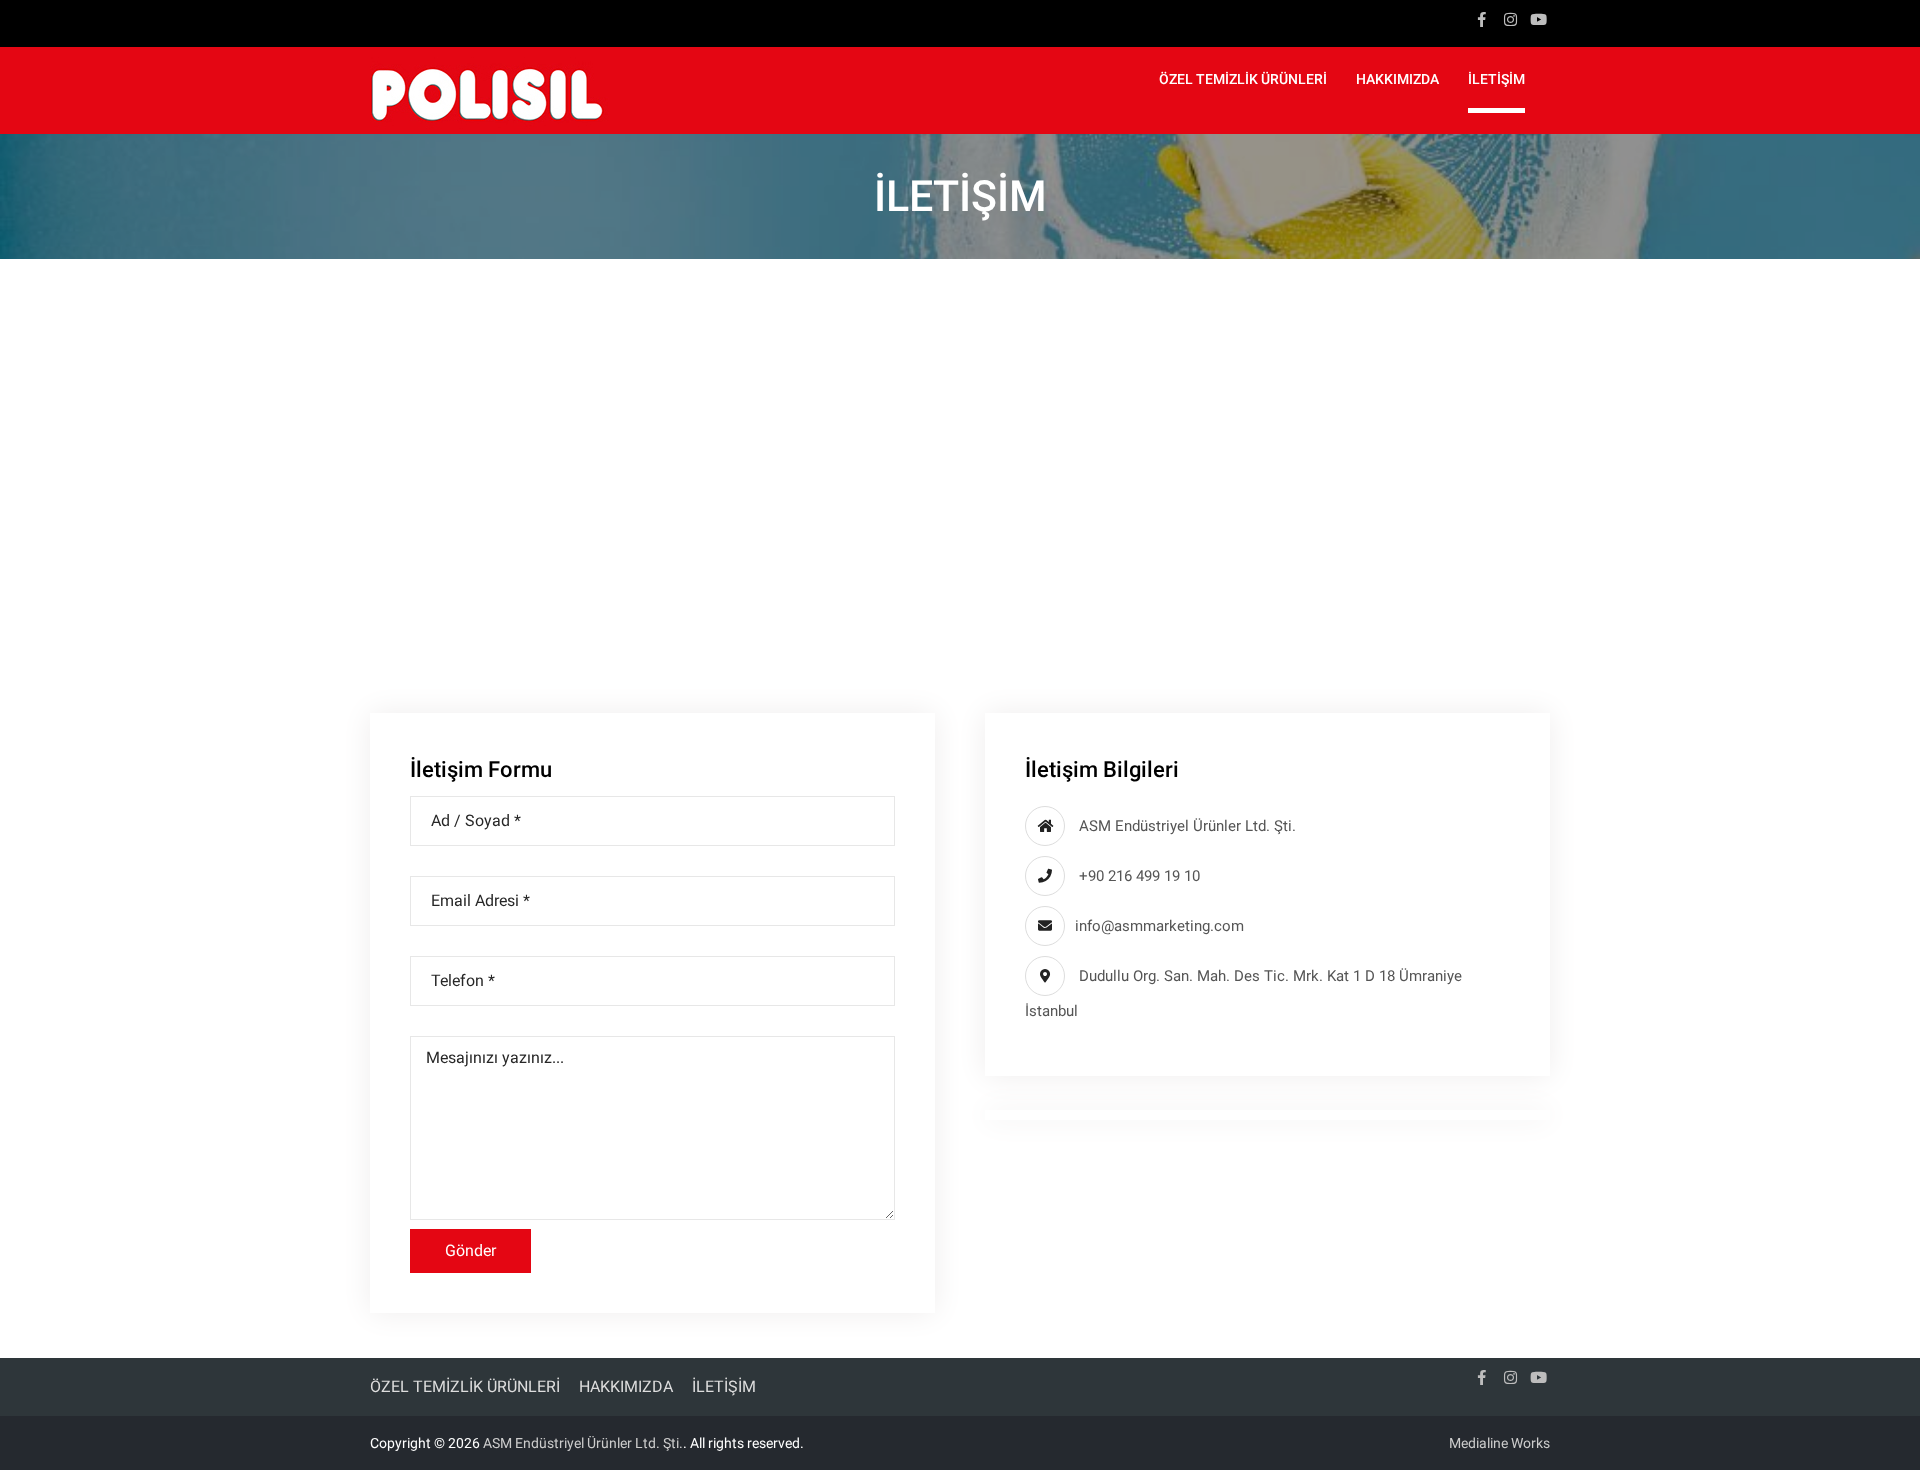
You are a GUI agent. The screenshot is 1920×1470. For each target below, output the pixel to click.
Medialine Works (1499, 1443)
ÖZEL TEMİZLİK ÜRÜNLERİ (1243, 79)
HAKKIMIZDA (1397, 79)
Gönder (470, 1250)
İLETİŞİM (1496, 79)
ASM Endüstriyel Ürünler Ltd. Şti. (583, 1443)
